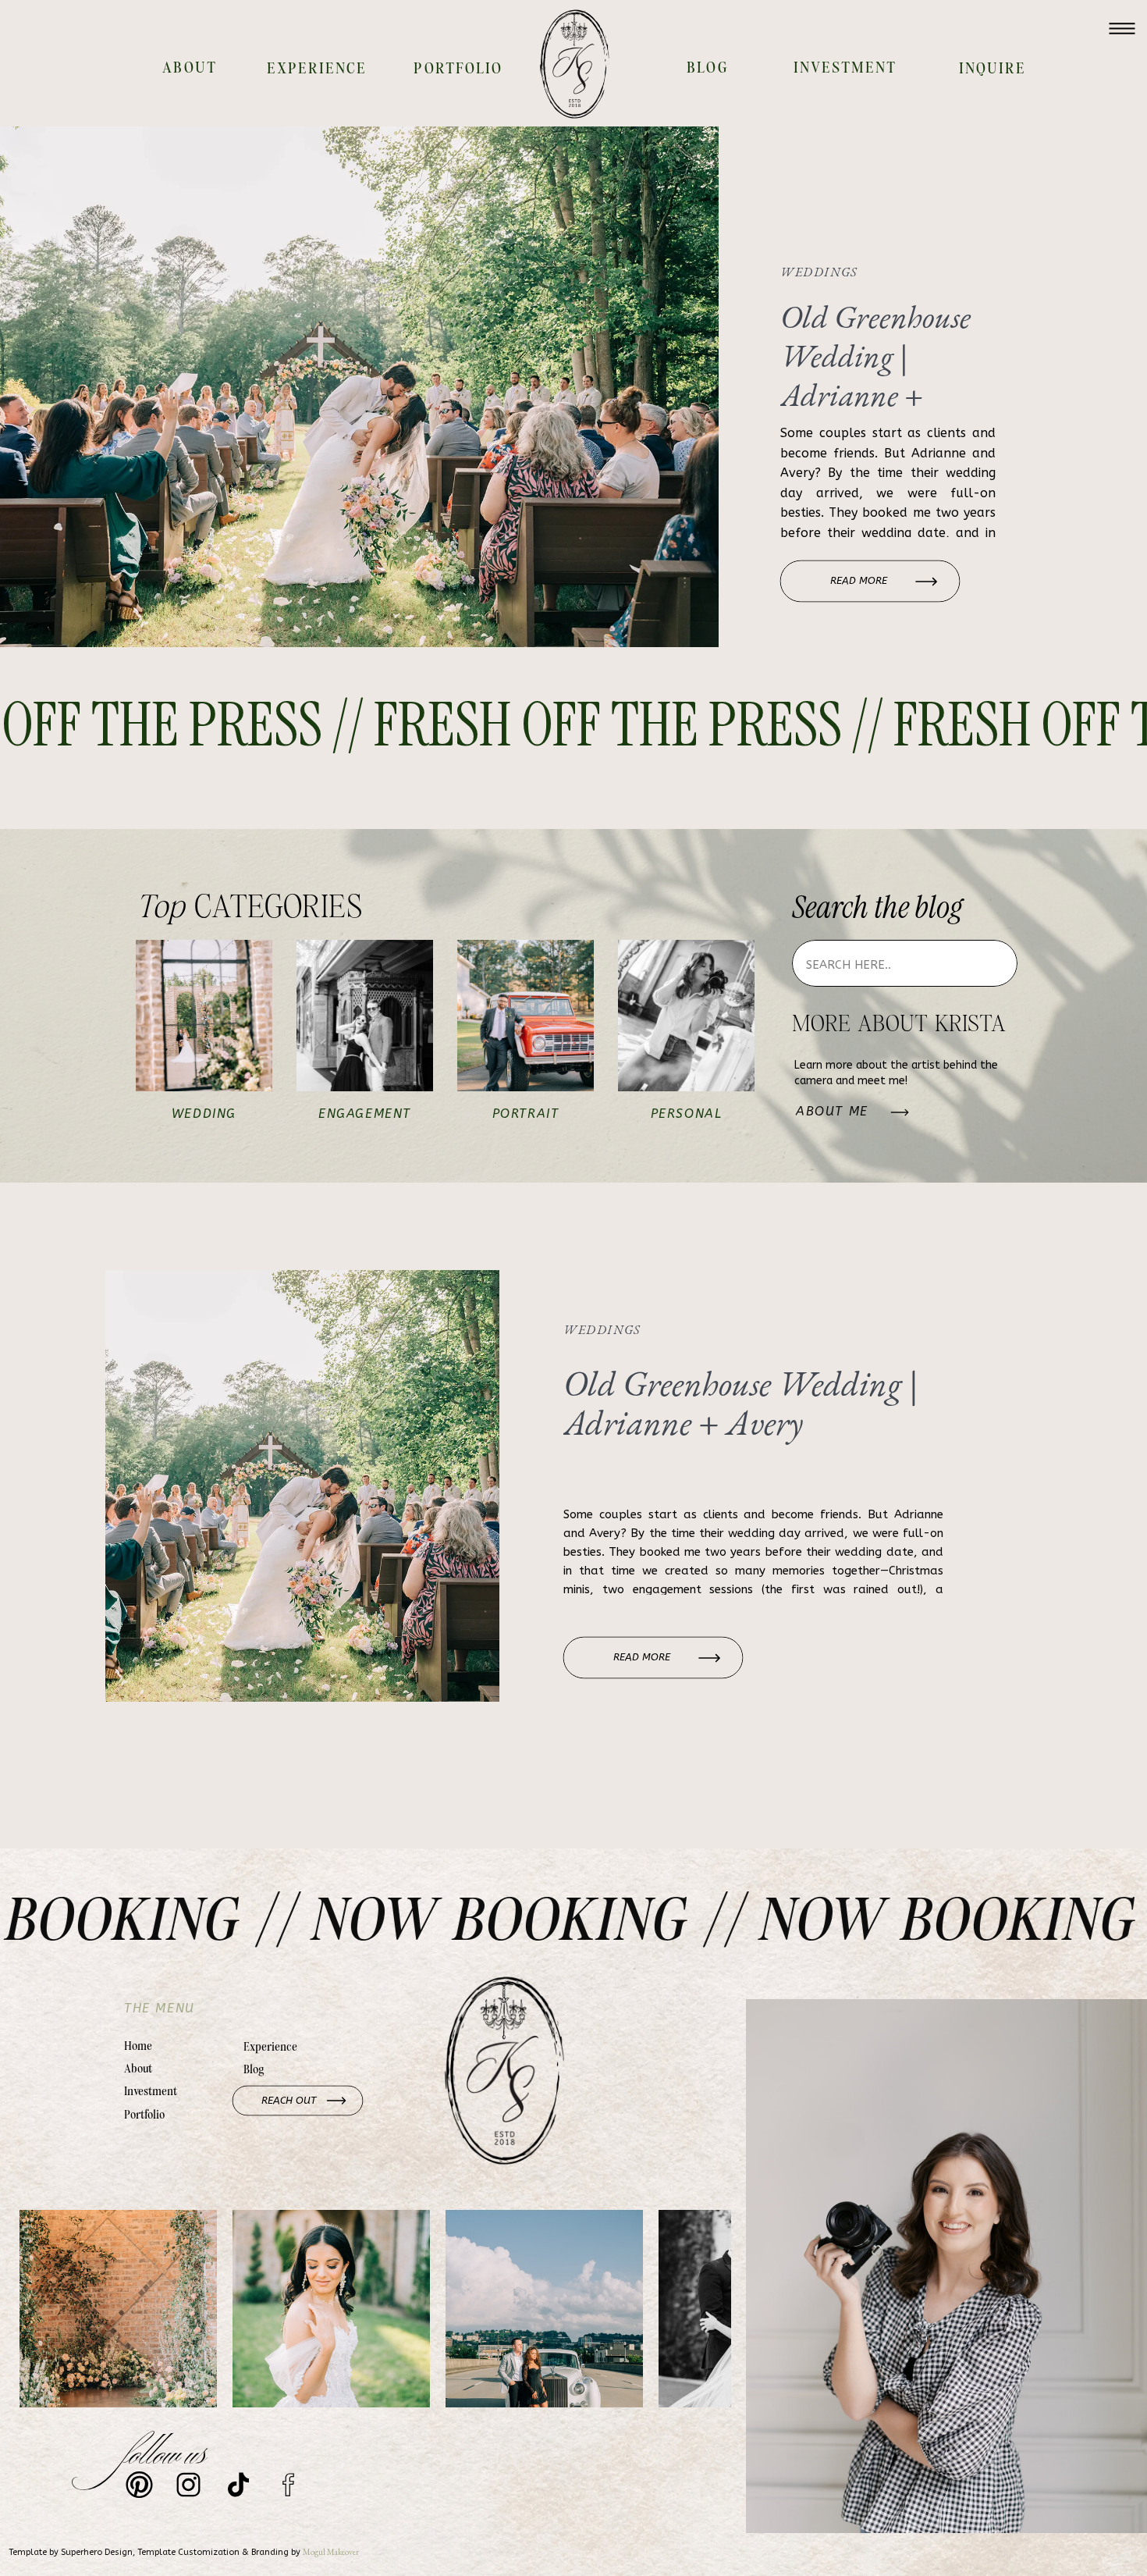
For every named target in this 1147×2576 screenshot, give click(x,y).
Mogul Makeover (331, 2552)
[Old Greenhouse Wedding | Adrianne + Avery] (359, 387)
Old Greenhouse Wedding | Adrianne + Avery (875, 375)
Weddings (819, 272)
